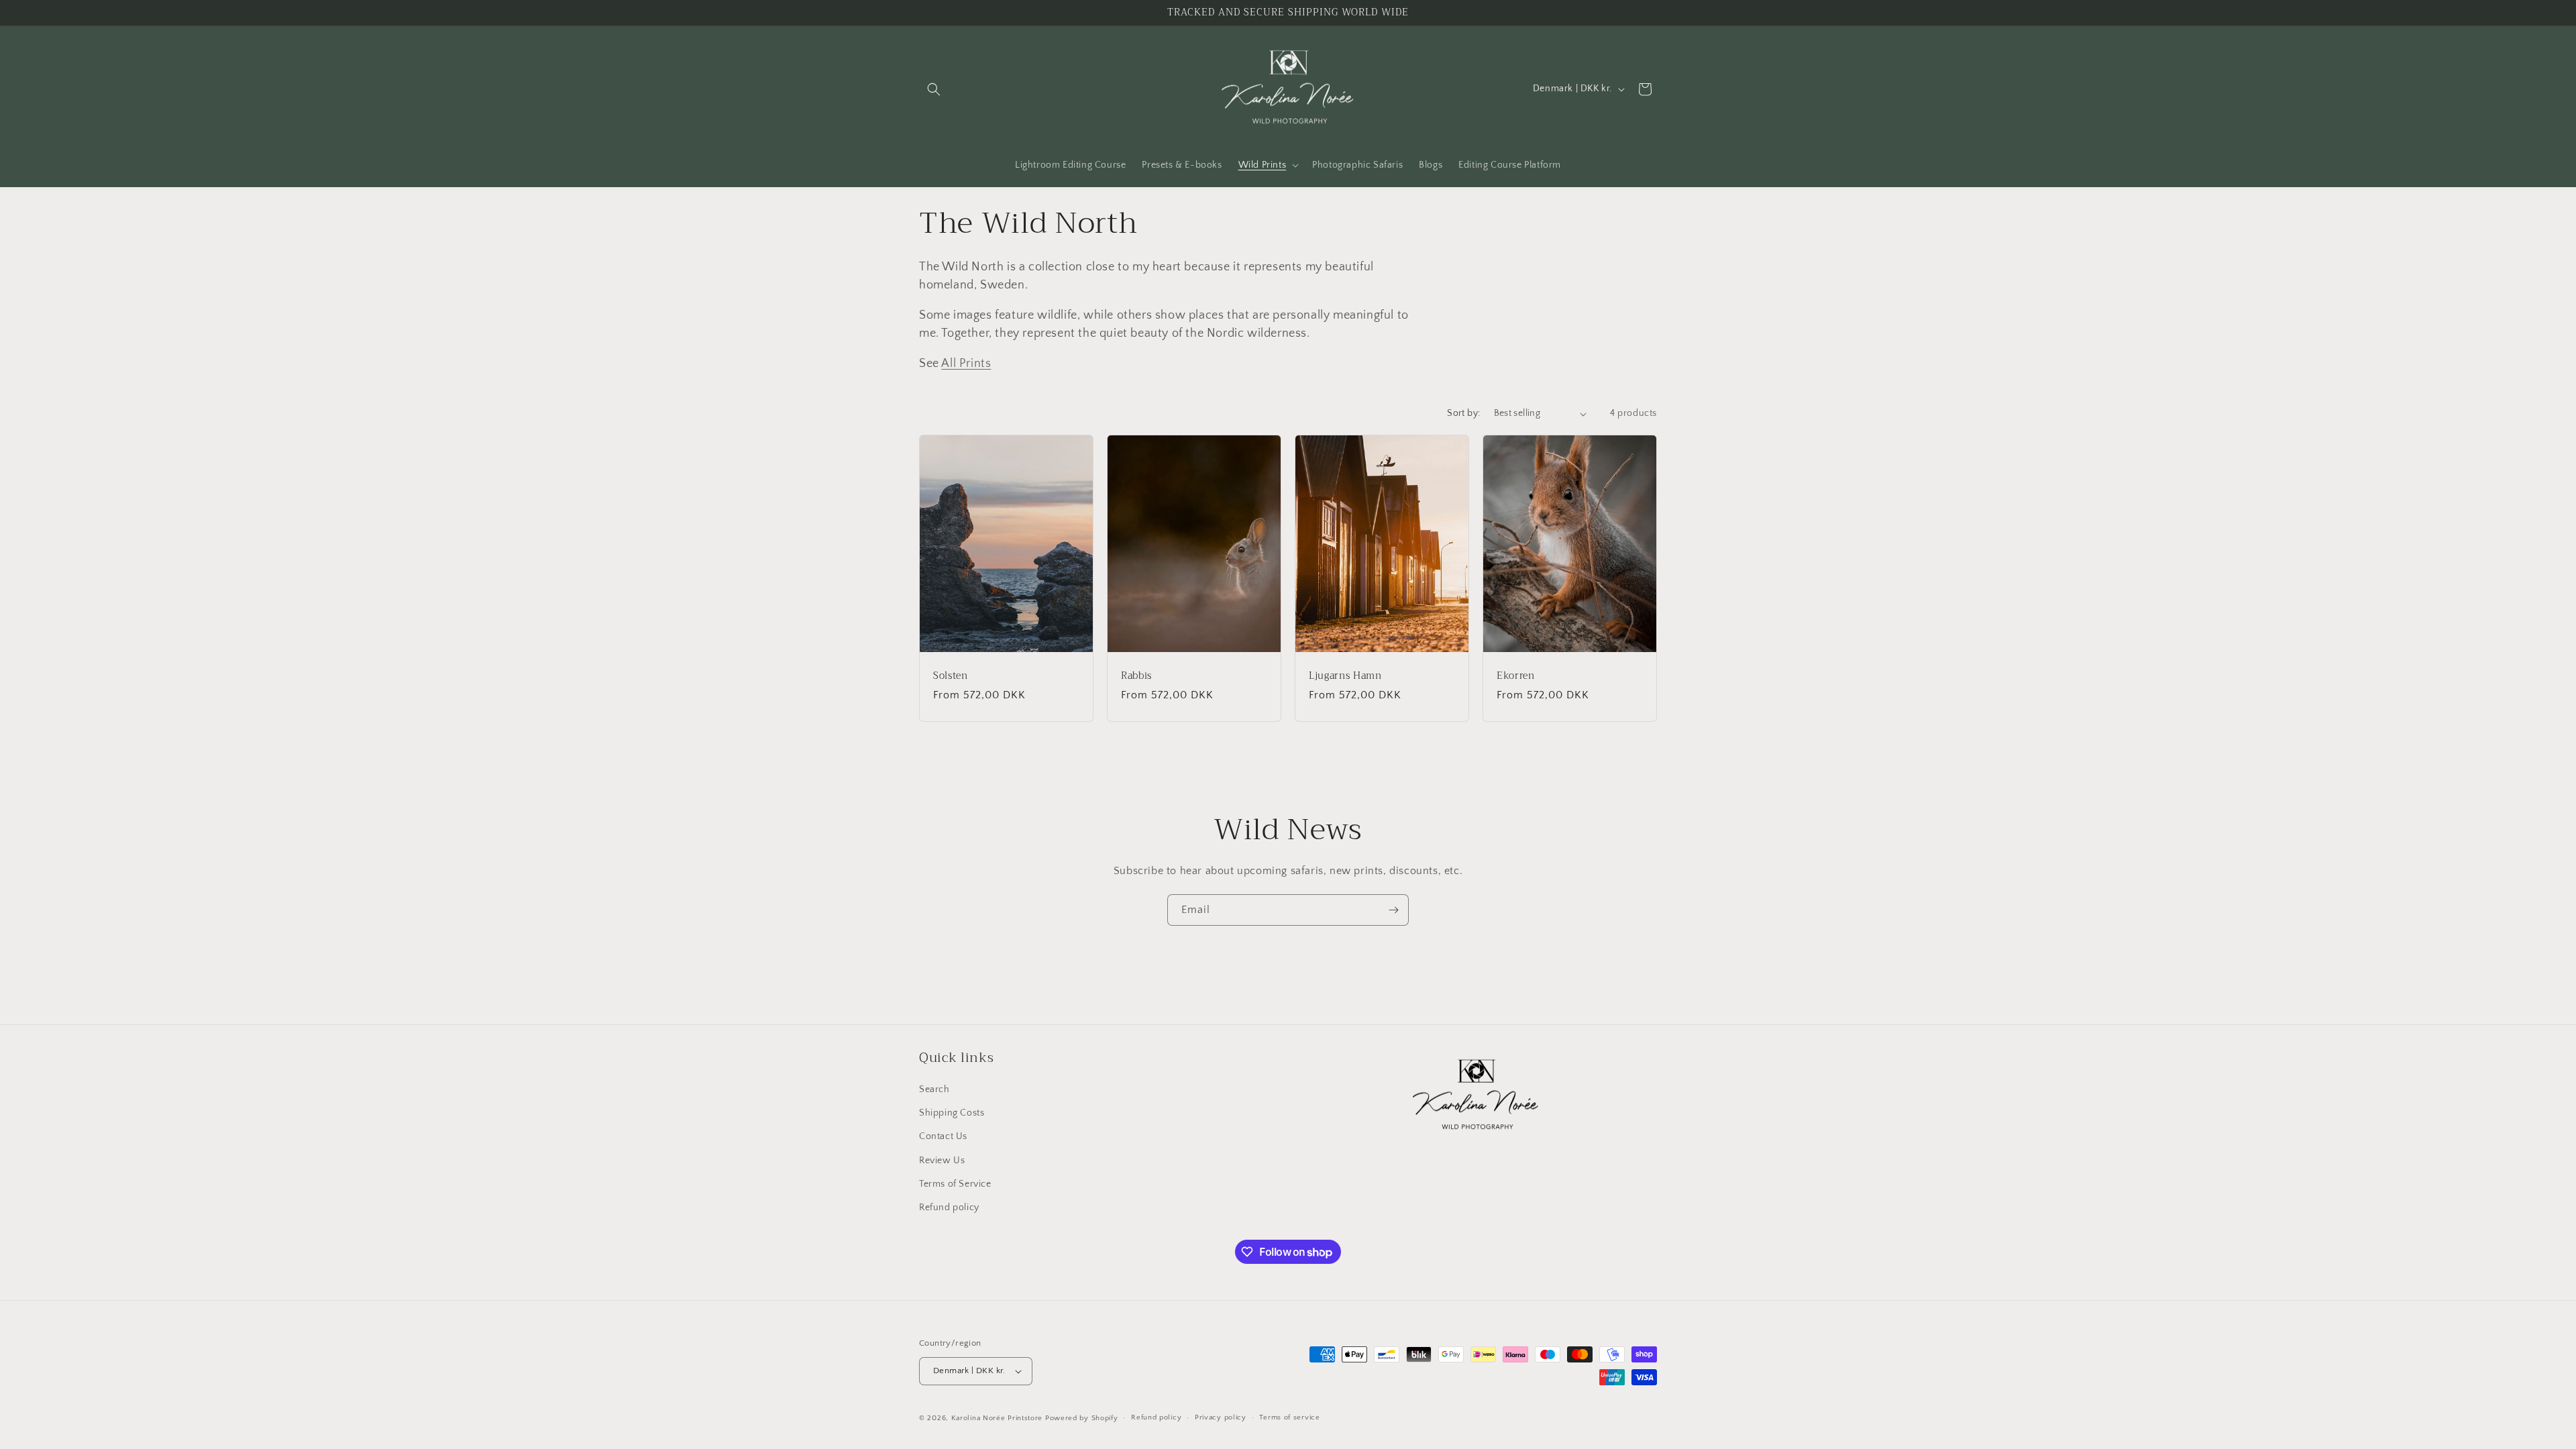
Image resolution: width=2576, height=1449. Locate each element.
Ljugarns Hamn (1345, 676)
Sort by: (1463, 413)
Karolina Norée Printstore (997, 1418)
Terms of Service (955, 1184)
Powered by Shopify (1082, 1418)
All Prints (966, 364)
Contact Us (943, 1136)
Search (934, 1089)
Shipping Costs (952, 1113)
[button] (934, 89)
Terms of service (1289, 1417)
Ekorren (1516, 676)
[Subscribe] (1393, 910)
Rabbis (1136, 676)
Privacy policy (1221, 1417)
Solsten (951, 676)
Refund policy (949, 1207)
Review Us (942, 1161)
